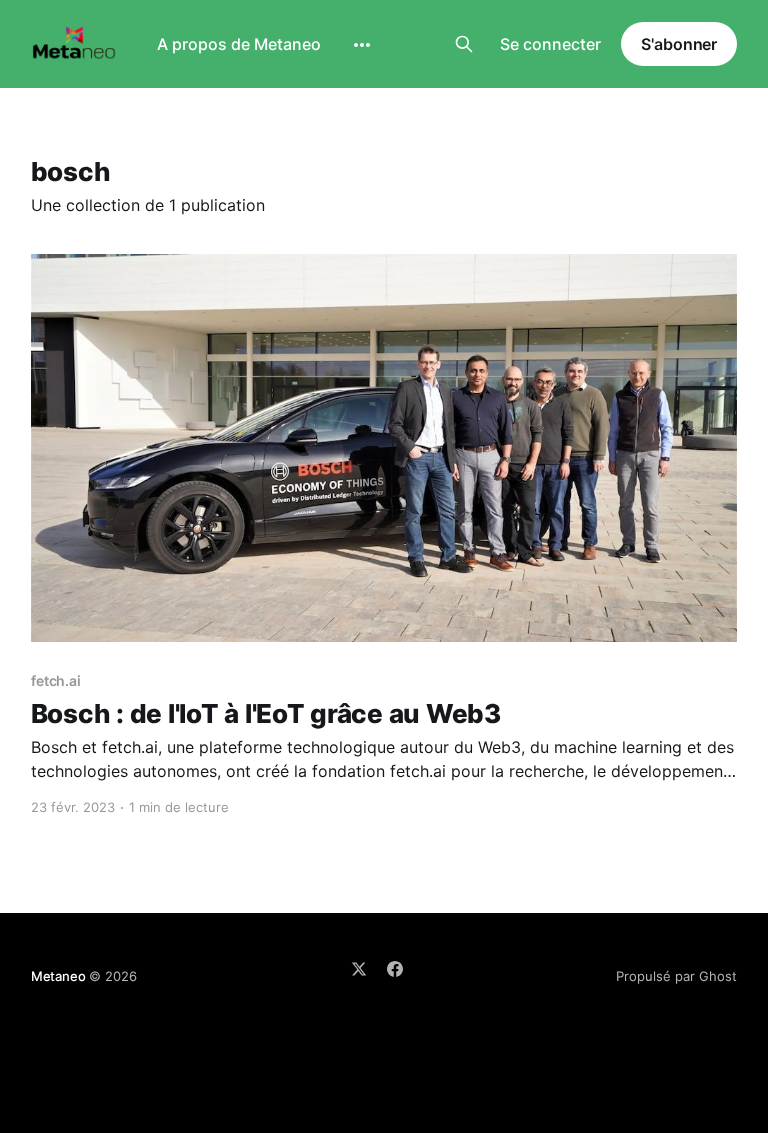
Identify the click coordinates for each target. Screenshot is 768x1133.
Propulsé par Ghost (676, 976)
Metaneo (58, 976)
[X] (359, 969)
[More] (362, 45)
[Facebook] (395, 969)
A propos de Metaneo (239, 44)
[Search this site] (464, 44)
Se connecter (550, 44)
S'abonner (679, 44)
